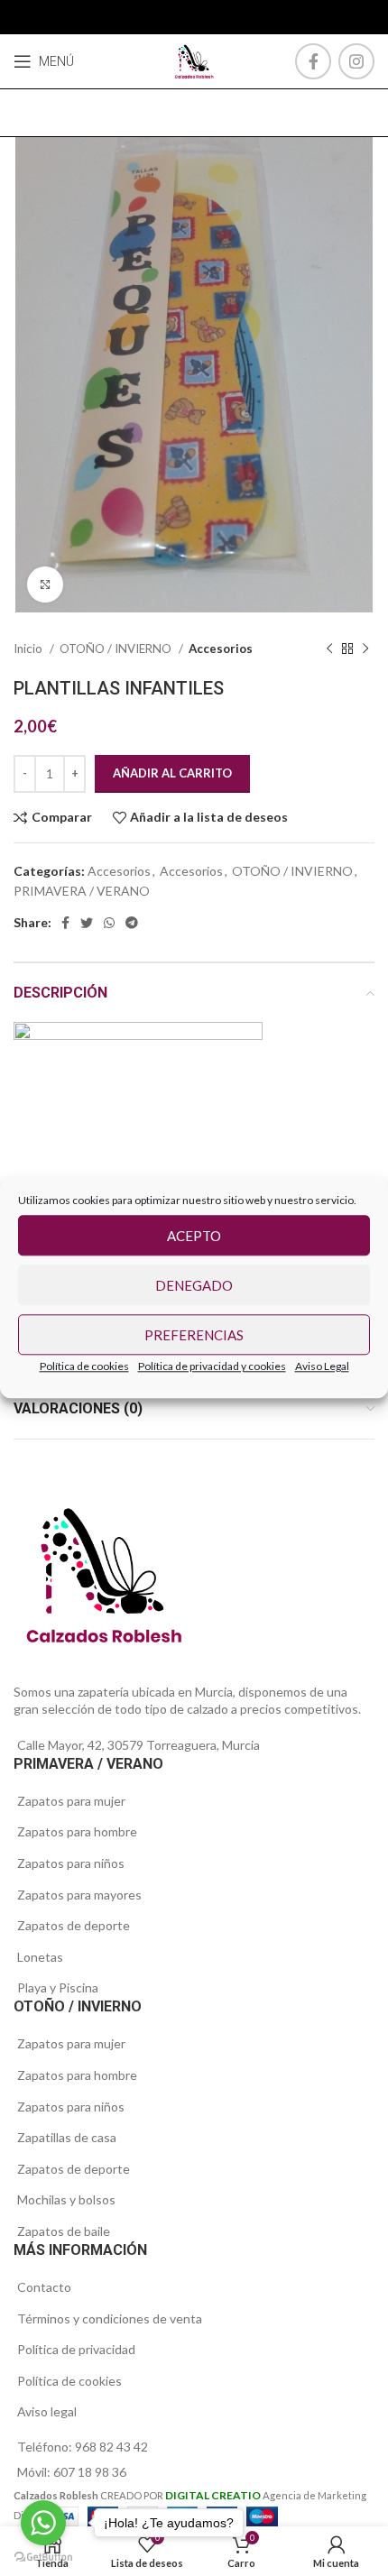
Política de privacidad (76, 2349)
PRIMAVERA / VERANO (82, 891)
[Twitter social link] (87, 923)
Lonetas (40, 1957)
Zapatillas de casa (67, 2137)
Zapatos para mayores (79, 1895)
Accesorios (221, 649)
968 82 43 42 (111, 2447)
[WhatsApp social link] (109, 923)
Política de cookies (84, 1366)
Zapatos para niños (71, 1863)
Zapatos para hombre (77, 1831)
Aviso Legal (322, 1366)
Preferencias (194, 1335)
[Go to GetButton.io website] (43, 2558)
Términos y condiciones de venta (110, 2318)
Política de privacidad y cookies (212, 1366)
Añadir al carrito (172, 773)
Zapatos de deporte (74, 1925)
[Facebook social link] (313, 61)
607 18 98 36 (90, 2472)
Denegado (194, 1285)
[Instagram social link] (356, 61)
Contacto (44, 2287)
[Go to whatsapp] (43, 2523)
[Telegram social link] (132, 923)
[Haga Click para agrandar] (45, 584)
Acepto (194, 1236)
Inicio (29, 649)
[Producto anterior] (329, 649)
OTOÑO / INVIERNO (117, 649)
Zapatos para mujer (71, 1801)
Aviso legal (47, 2411)
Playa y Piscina (58, 1987)
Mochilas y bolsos (66, 2199)
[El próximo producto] (365, 649)
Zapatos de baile (64, 2231)
